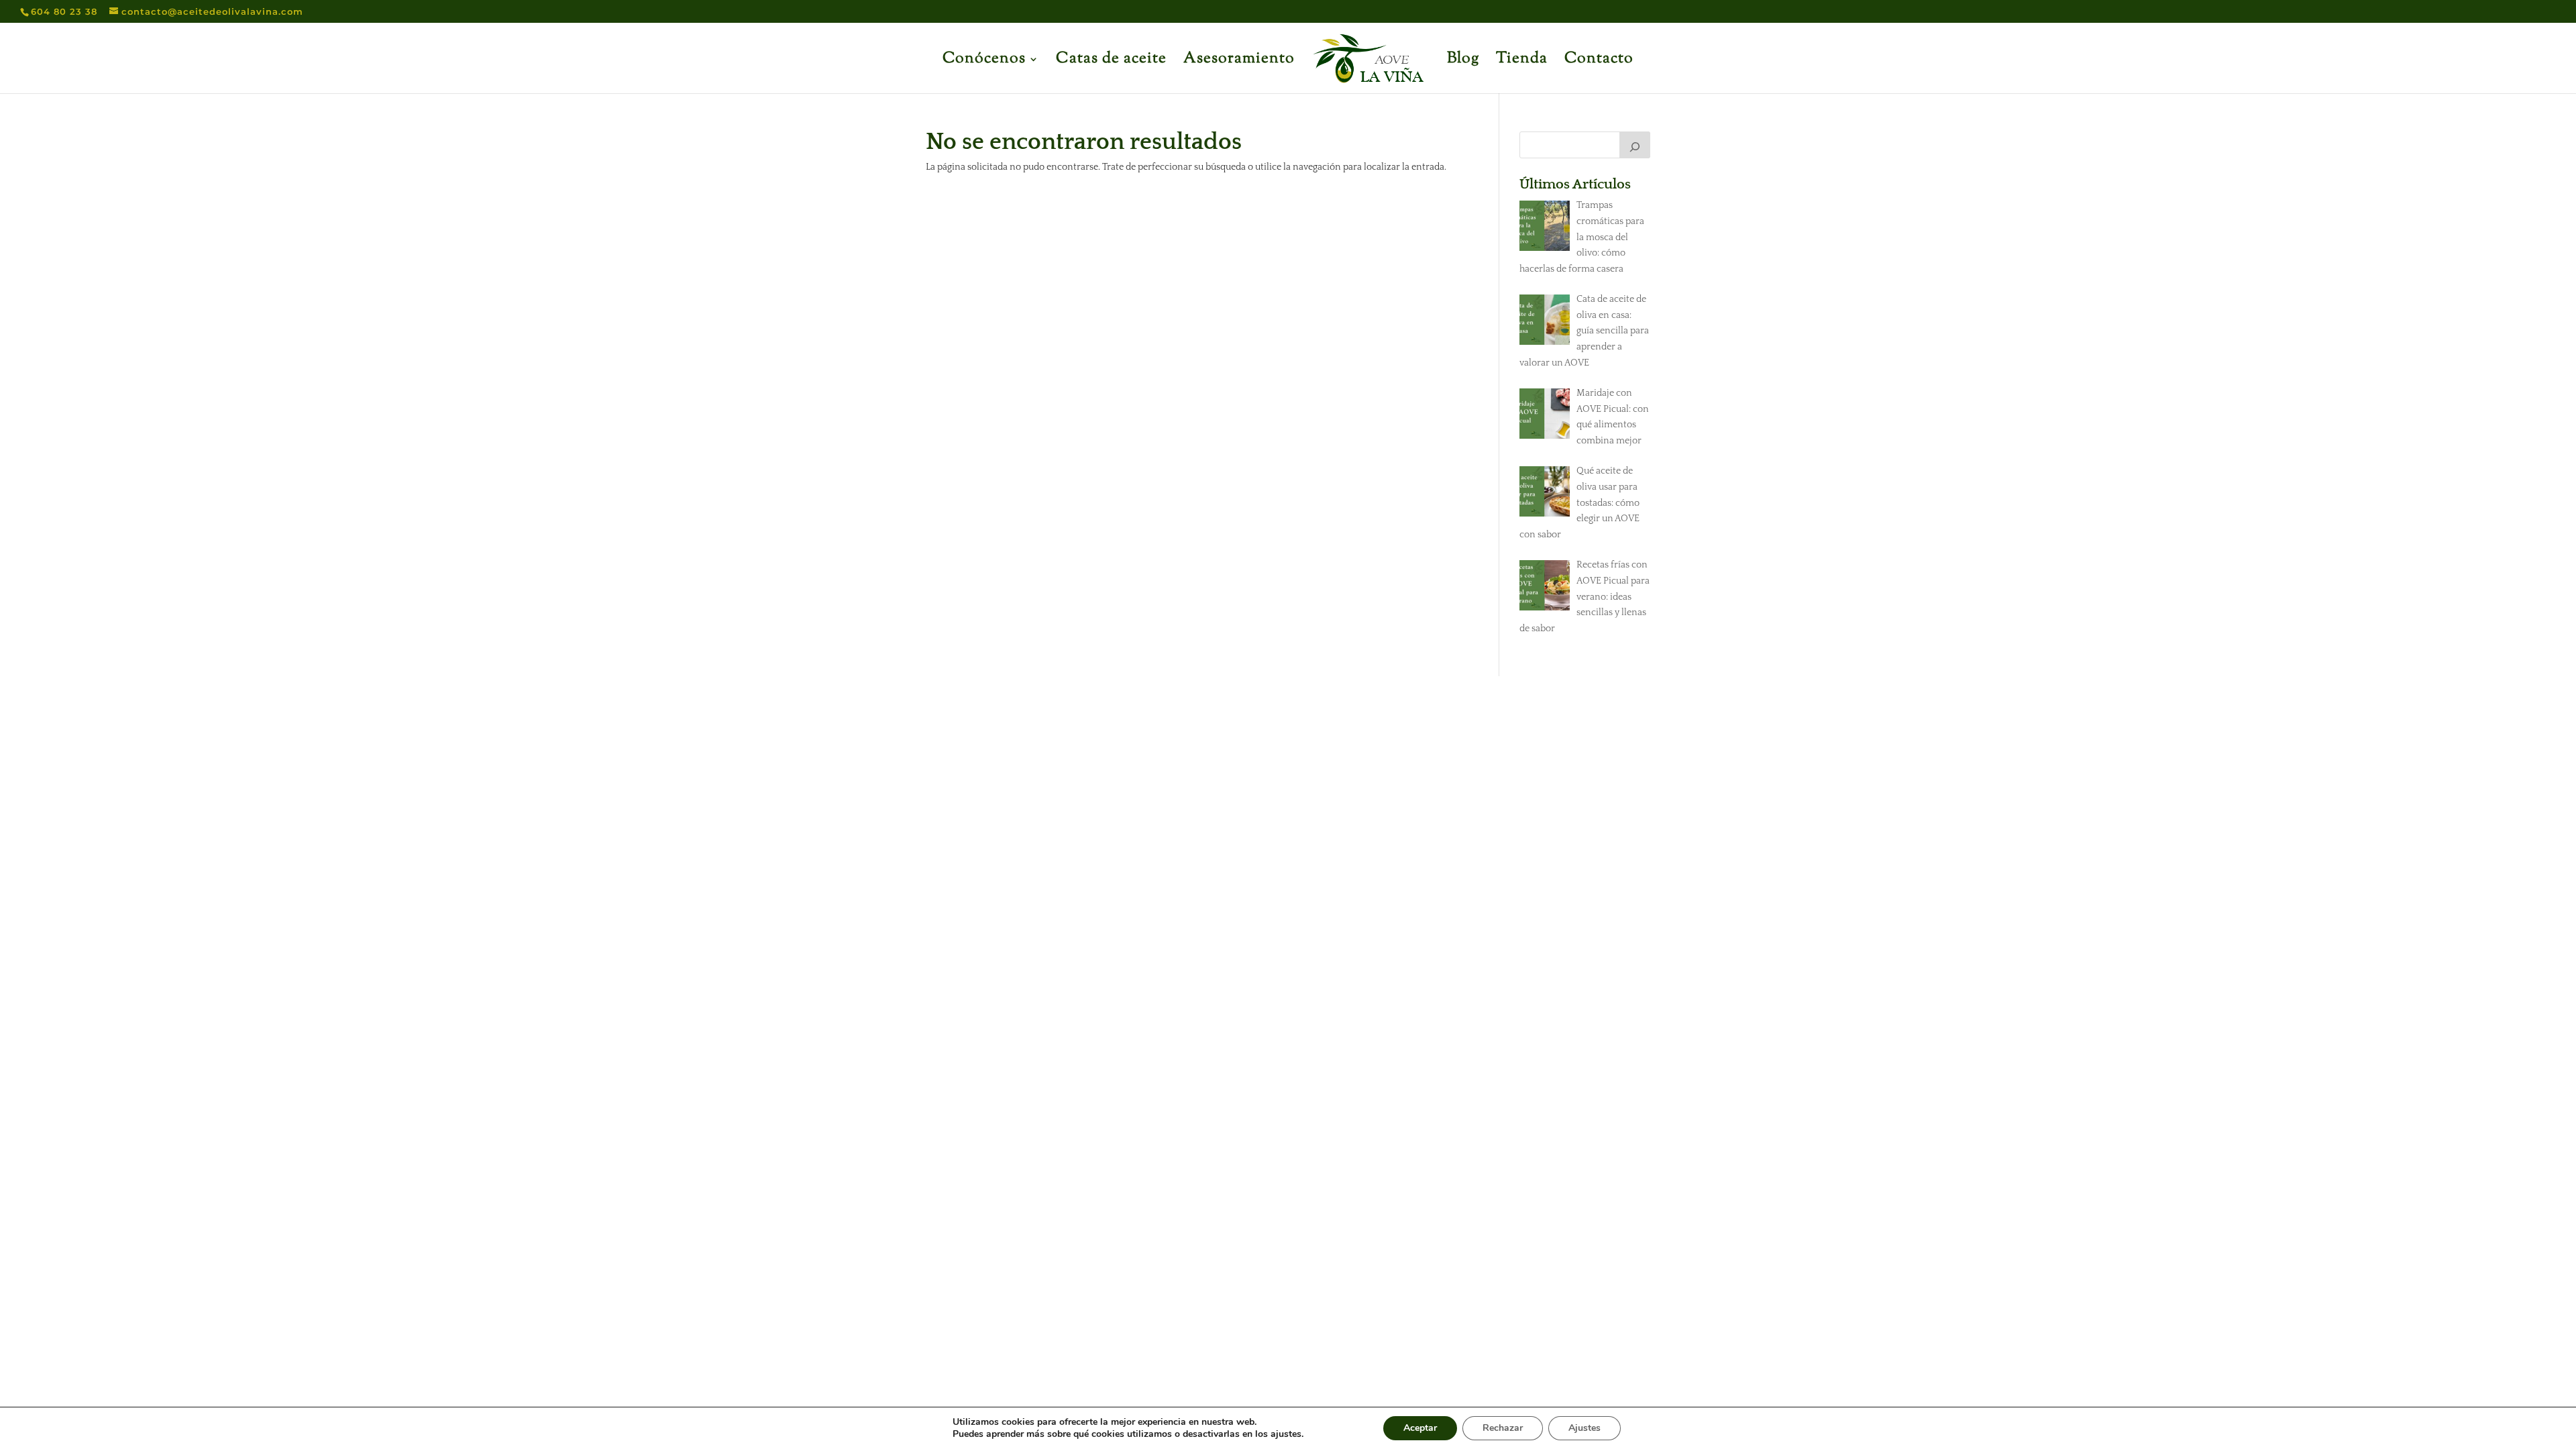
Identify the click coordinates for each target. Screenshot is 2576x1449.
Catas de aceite (1111, 62)
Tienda (1522, 62)
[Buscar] (1635, 145)
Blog (1463, 62)
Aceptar (1420, 1428)
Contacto (1599, 62)
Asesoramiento (1239, 62)
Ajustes (1585, 1428)
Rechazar (1503, 1428)
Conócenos (984, 62)
